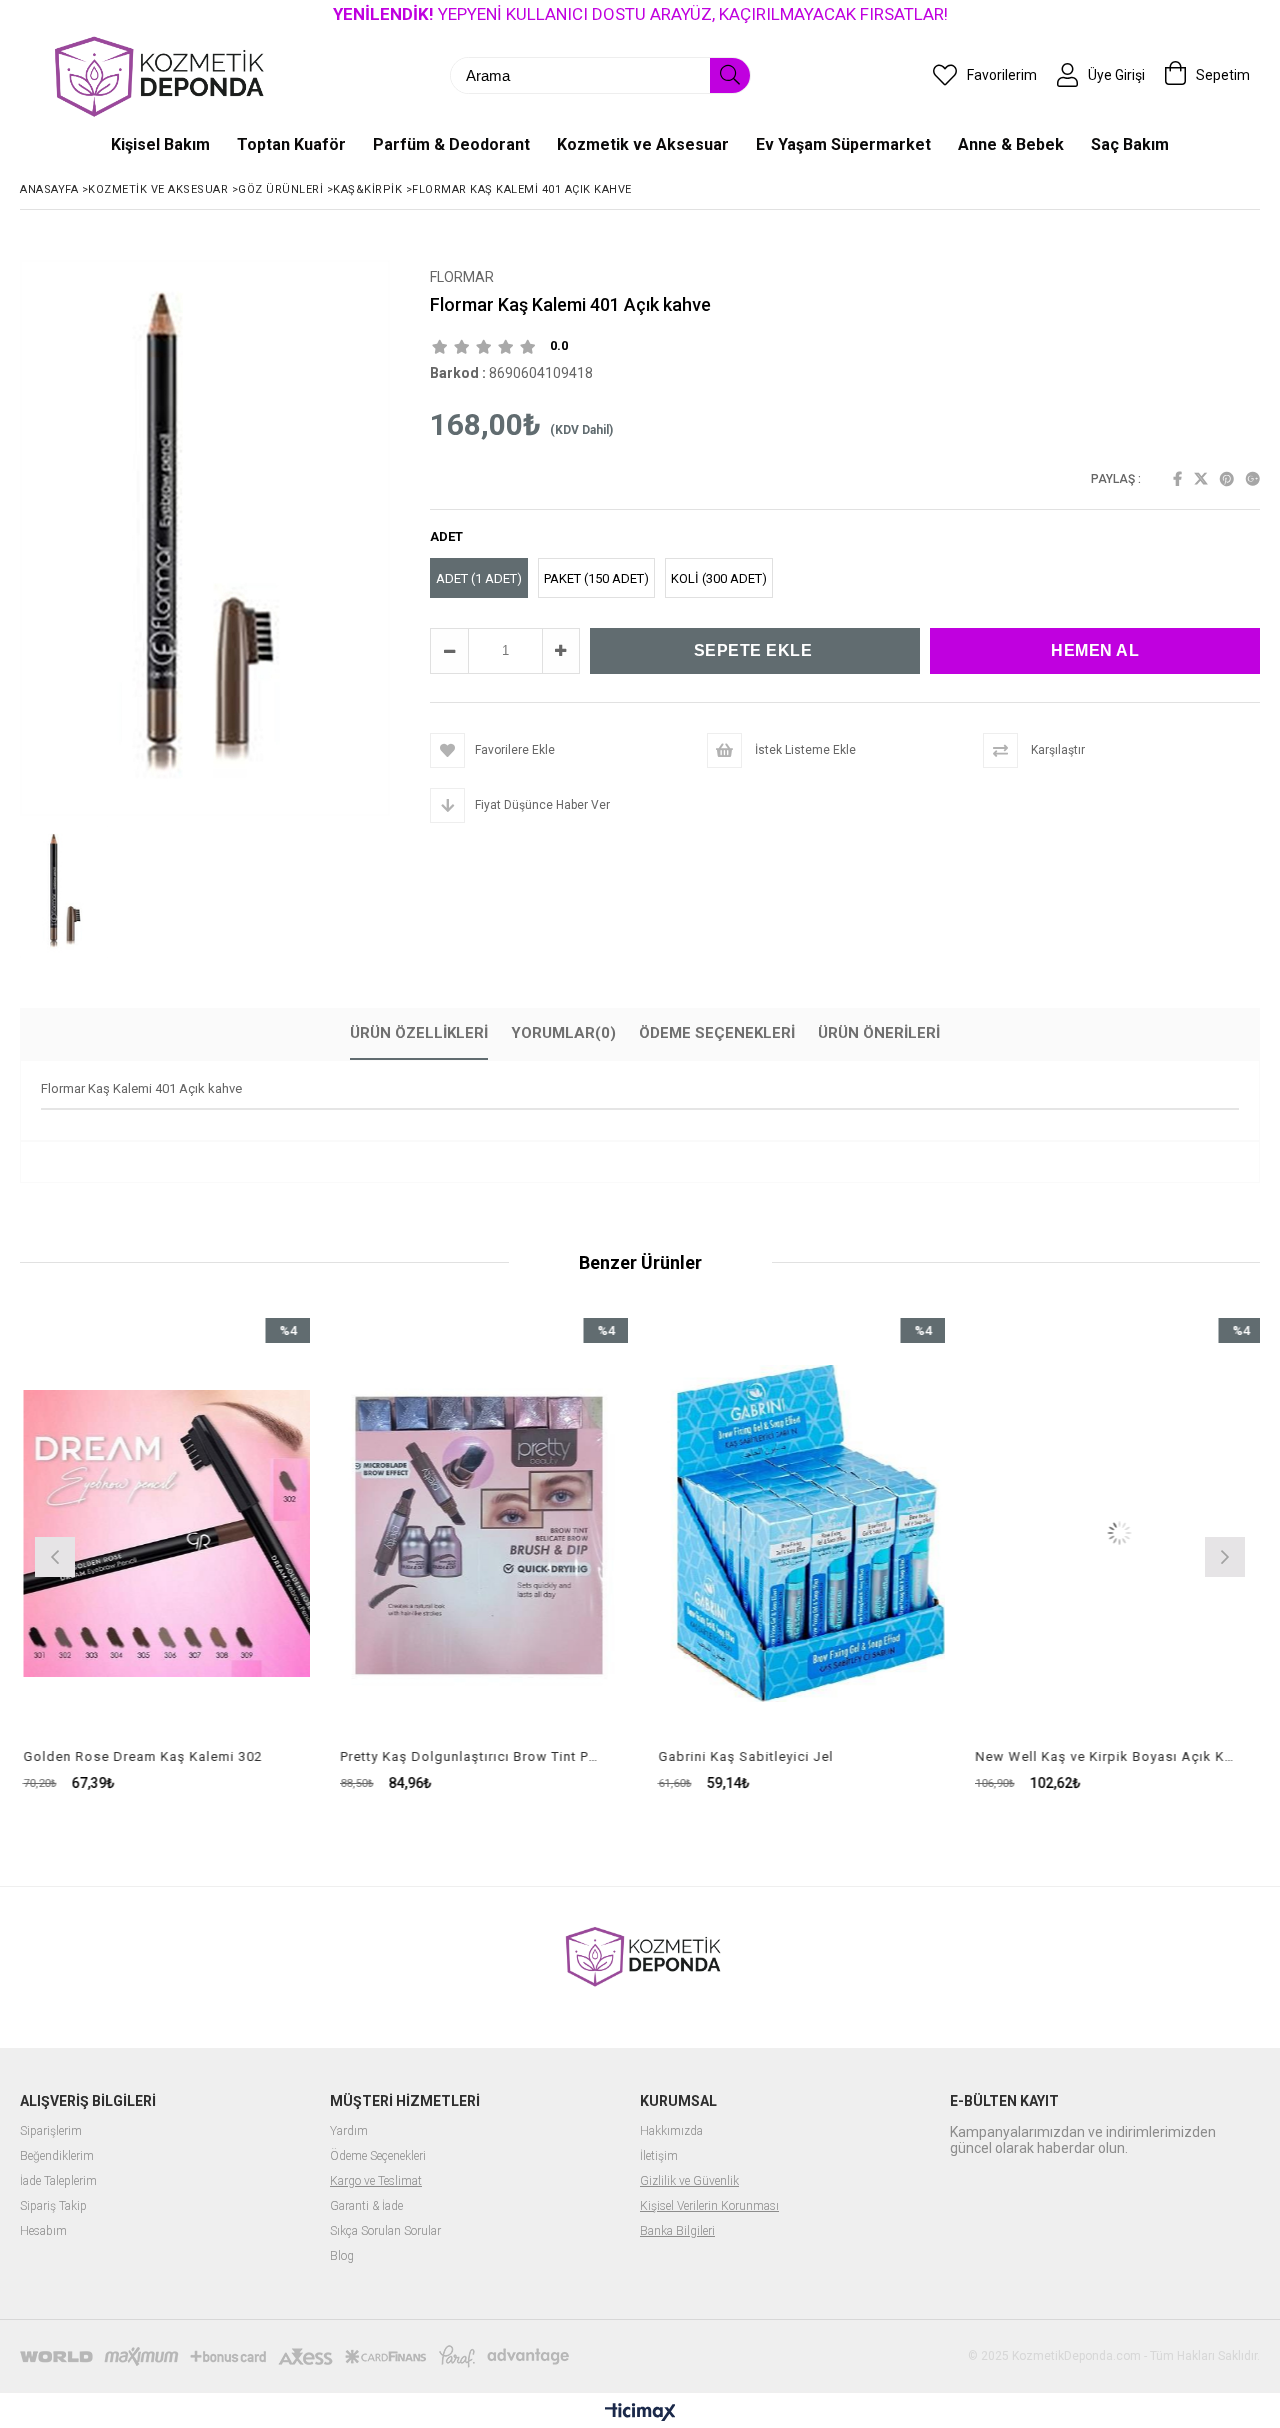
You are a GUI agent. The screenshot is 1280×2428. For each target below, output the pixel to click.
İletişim (659, 2156)
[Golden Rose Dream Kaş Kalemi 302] (165, 1533)
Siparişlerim (51, 2131)
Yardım (349, 2131)
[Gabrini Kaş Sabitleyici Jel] (800, 1533)
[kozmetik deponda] (155, 75)
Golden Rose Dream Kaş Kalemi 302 (140, 1756)
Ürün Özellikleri (419, 1033)
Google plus (1253, 479)
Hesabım (43, 2231)
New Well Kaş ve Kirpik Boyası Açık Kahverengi (1104, 1756)
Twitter (1201, 479)
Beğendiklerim (57, 2156)
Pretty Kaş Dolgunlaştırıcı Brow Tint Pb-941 (469, 1756)
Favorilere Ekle (164, 1554)
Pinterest (1227, 479)
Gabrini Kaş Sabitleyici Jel (743, 1756)
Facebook (1177, 479)
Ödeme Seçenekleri (717, 1033)
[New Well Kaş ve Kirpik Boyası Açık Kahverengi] (1117, 1533)
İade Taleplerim (58, 2181)
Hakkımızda (671, 2131)
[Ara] (730, 75)
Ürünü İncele (233, 1554)
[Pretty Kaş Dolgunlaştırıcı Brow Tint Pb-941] (482, 1533)
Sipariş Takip (53, 2206)
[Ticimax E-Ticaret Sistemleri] (640, 2413)
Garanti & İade (366, 2206)
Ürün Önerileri (879, 1033)
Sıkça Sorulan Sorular (385, 2231)
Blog (342, 2256)
